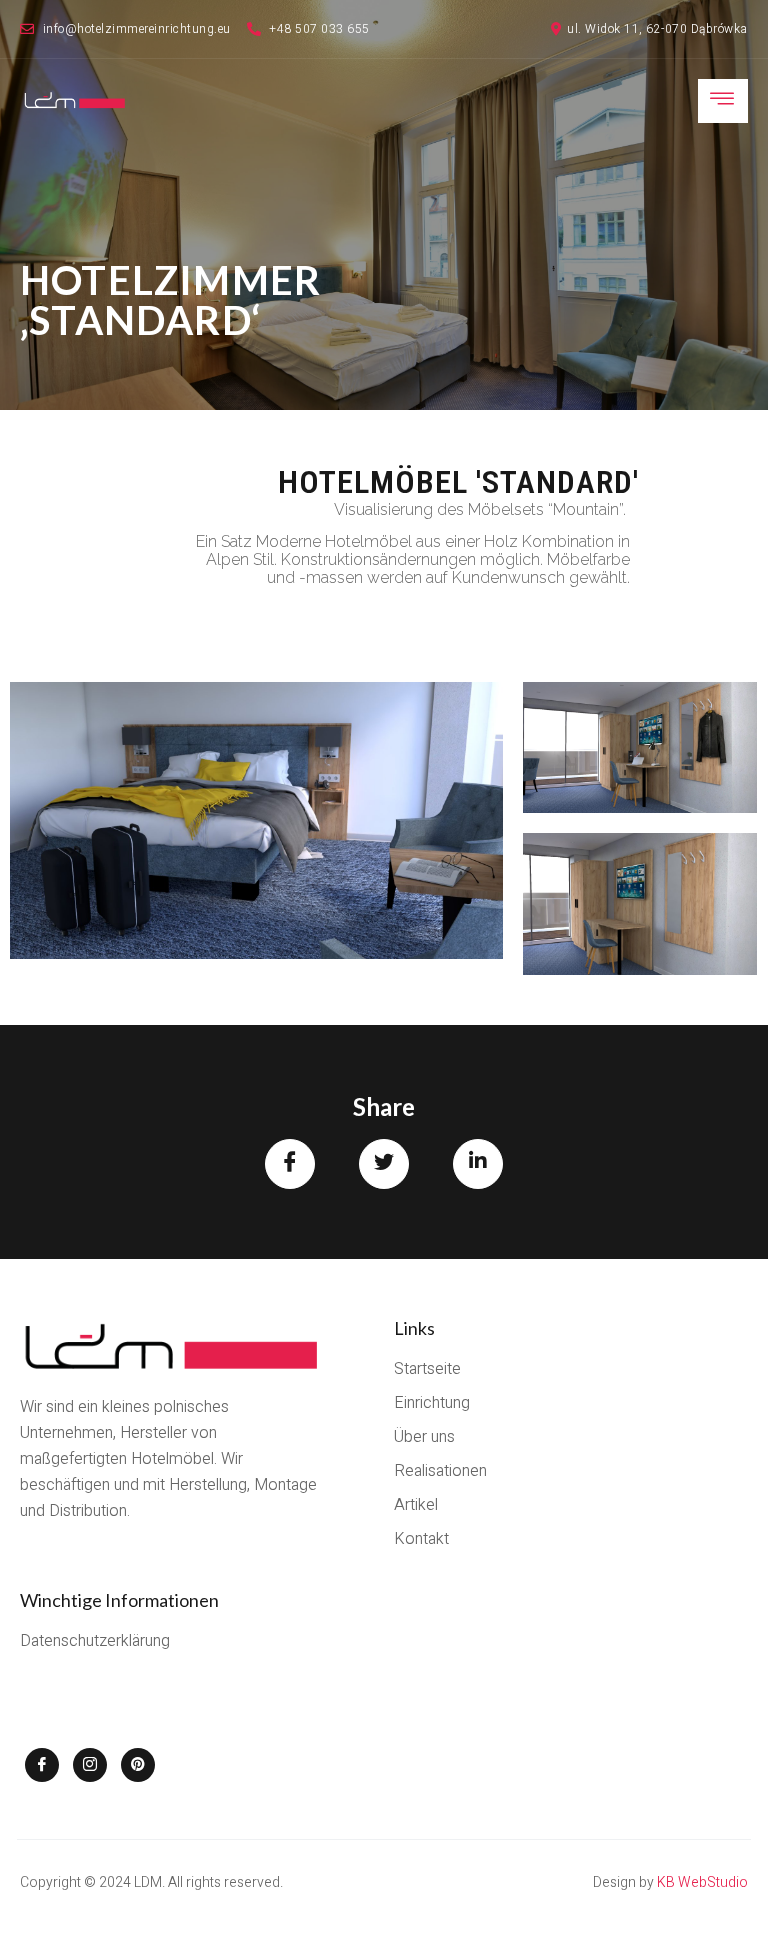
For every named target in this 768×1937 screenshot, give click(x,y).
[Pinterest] (138, 1765)
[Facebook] (42, 1765)
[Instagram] (90, 1765)
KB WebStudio (702, 1882)
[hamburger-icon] (723, 101)
